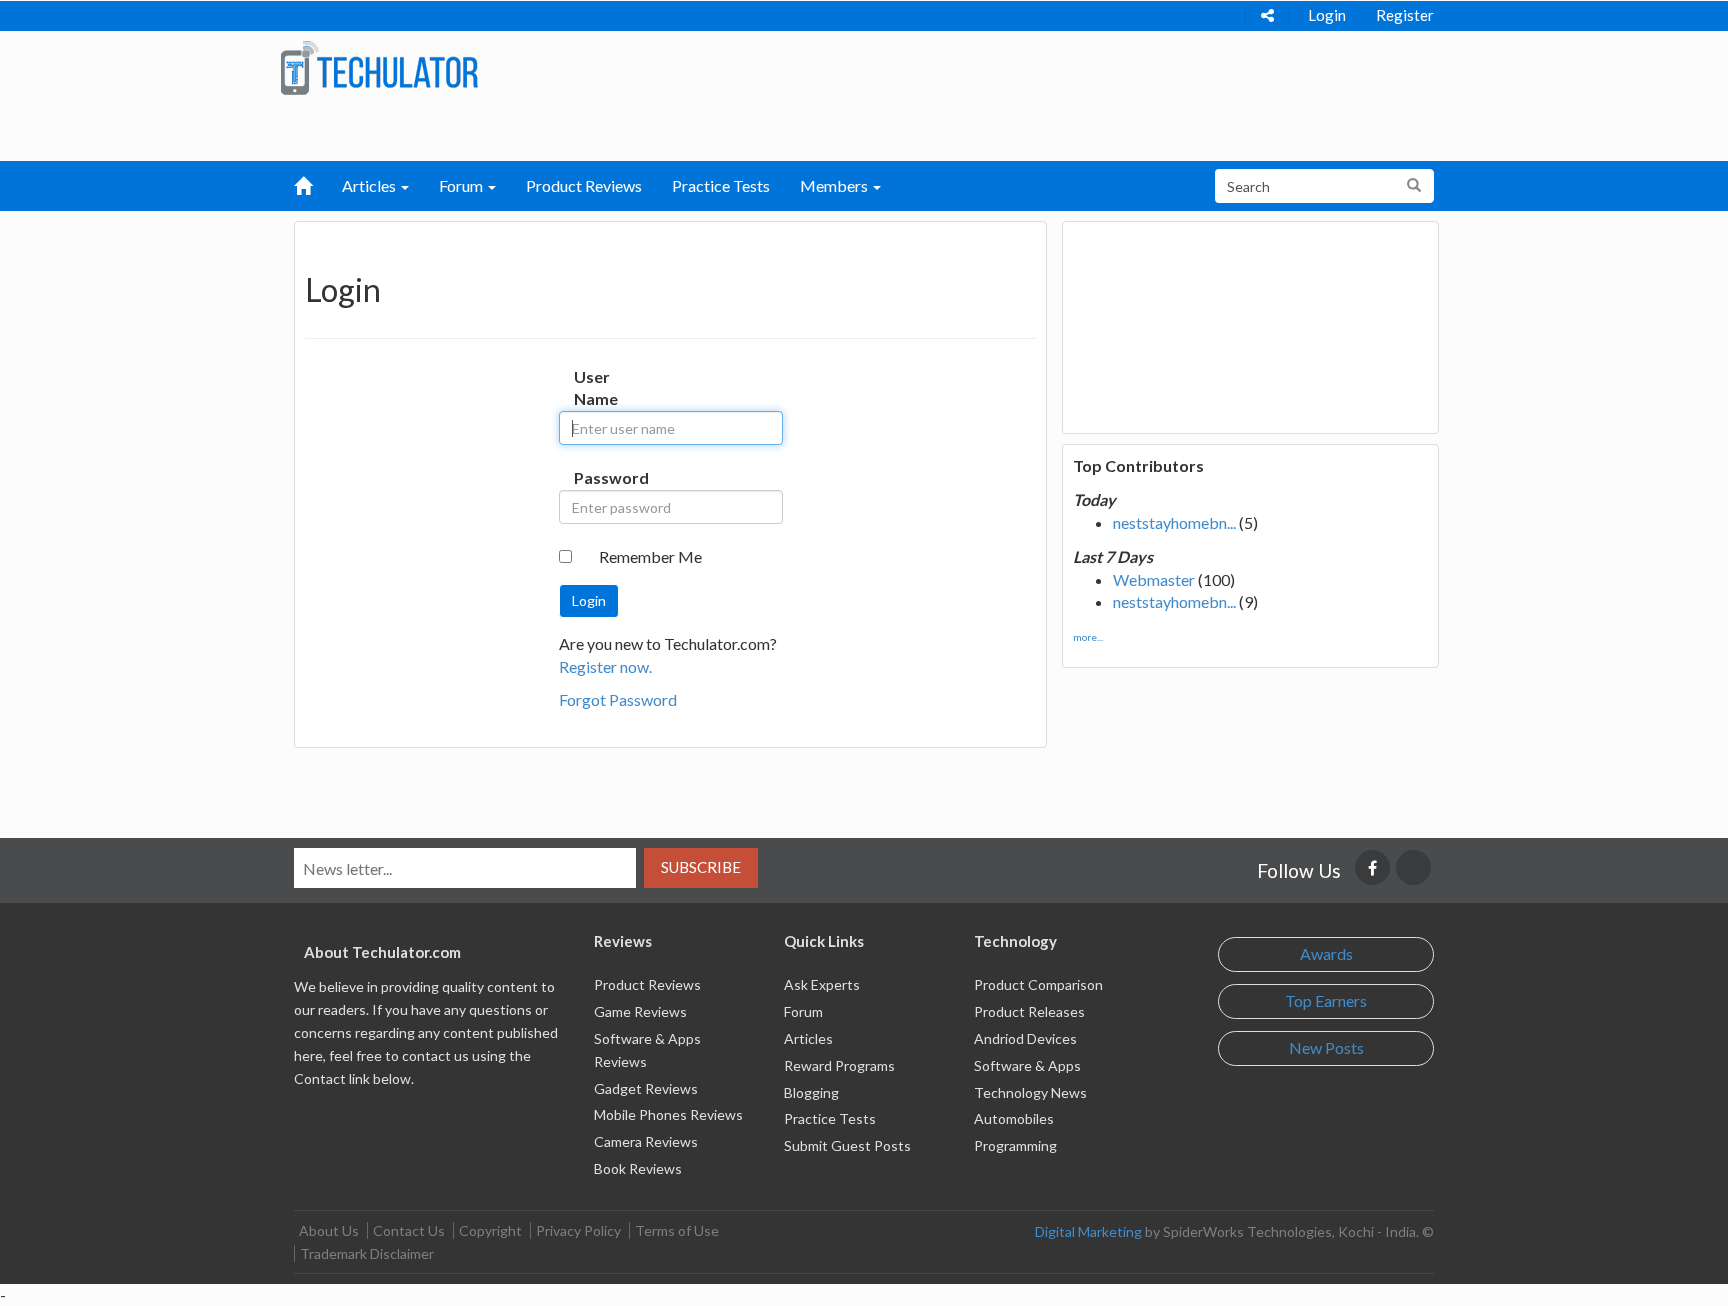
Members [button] (835, 185)
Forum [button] (462, 185)
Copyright (490, 1230)
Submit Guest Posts (847, 1145)
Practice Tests (721, 185)
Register (1405, 15)
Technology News (1030, 1092)
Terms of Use (677, 1230)
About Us (329, 1230)
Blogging (811, 1092)
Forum (803, 1011)
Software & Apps (1027, 1065)
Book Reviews (638, 1168)
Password (594, 477)
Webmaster (1154, 579)
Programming (1015, 1145)
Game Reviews (640, 1011)
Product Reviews (584, 185)
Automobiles (1014, 1118)
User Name (594, 388)
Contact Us (409, 1230)
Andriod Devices (1025, 1038)
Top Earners (1326, 1000)
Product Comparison (1038, 984)
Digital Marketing (1088, 1231)
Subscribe (701, 867)
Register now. (605, 666)
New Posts (1326, 1047)
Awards (1326, 953)
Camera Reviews (646, 1141)
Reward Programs (839, 1065)
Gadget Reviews (646, 1088)
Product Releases (1029, 1011)
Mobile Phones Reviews (668, 1114)
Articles (808, 1038)
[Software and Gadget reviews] (379, 66)
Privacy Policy (578, 1230)
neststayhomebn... (1174, 522)
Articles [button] (370, 185)
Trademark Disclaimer (367, 1253)
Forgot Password (618, 699)
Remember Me (650, 556)
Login (1327, 15)
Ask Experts (822, 984)
